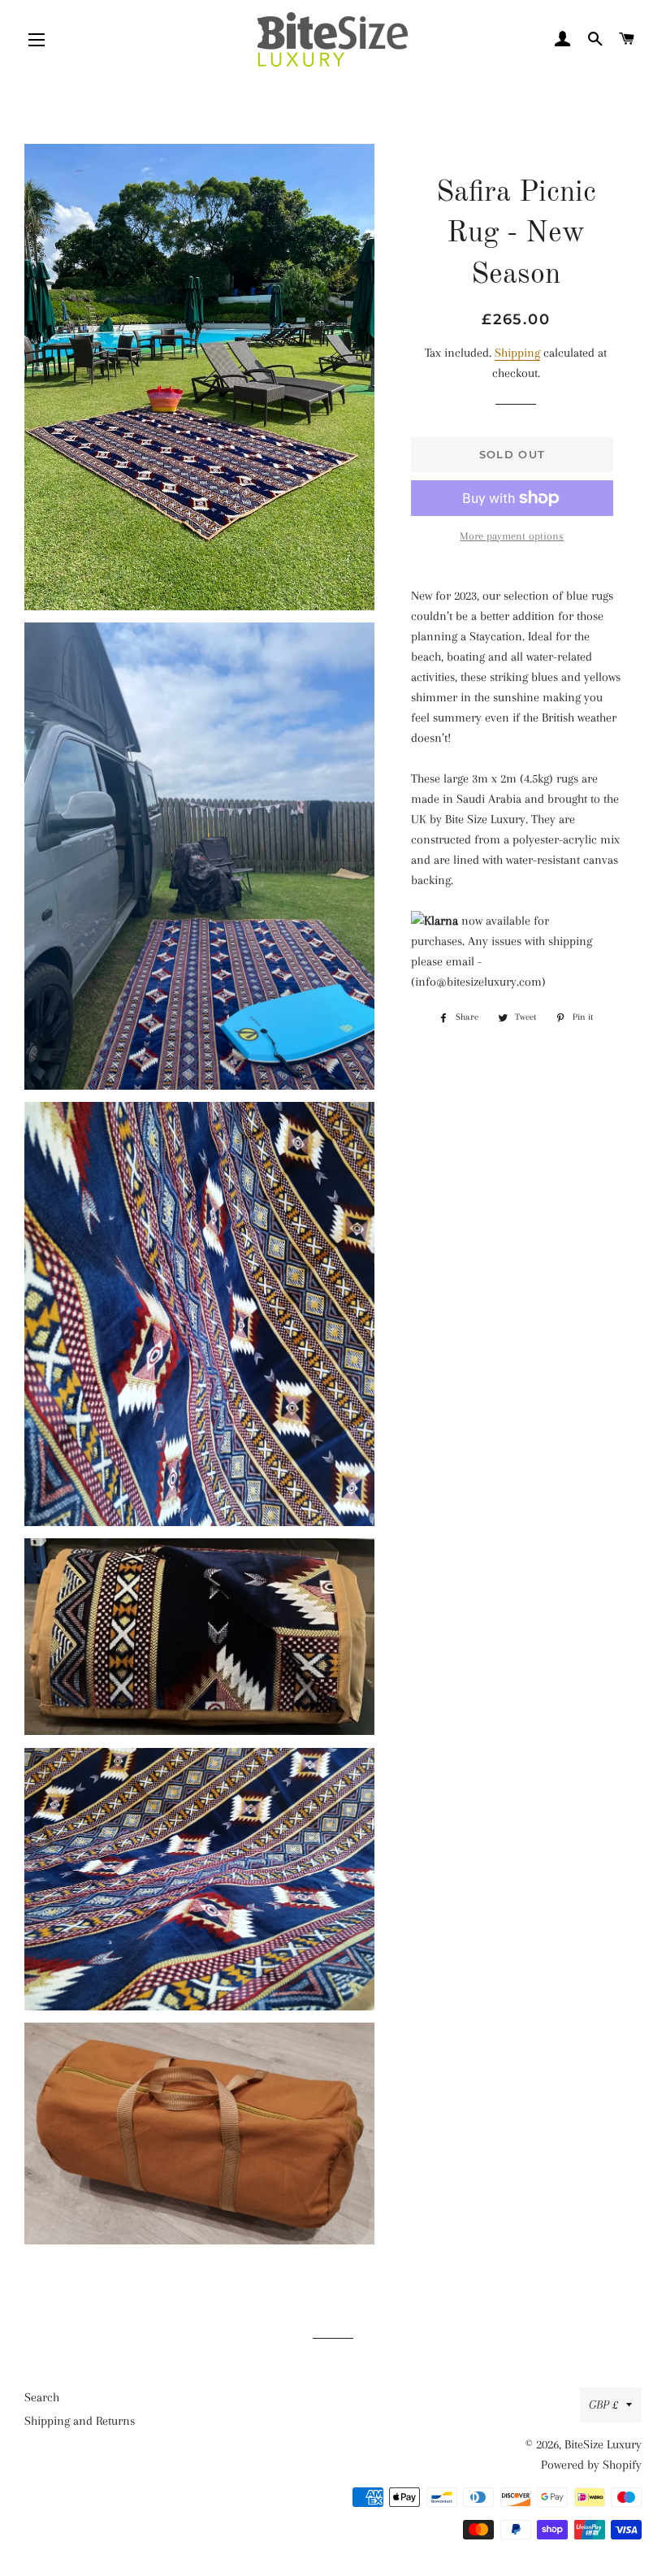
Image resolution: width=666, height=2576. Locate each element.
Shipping (517, 353)
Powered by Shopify (591, 2465)
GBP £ (603, 2405)
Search (42, 2397)
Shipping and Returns (80, 2421)
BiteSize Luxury (603, 2444)
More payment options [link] (512, 536)
